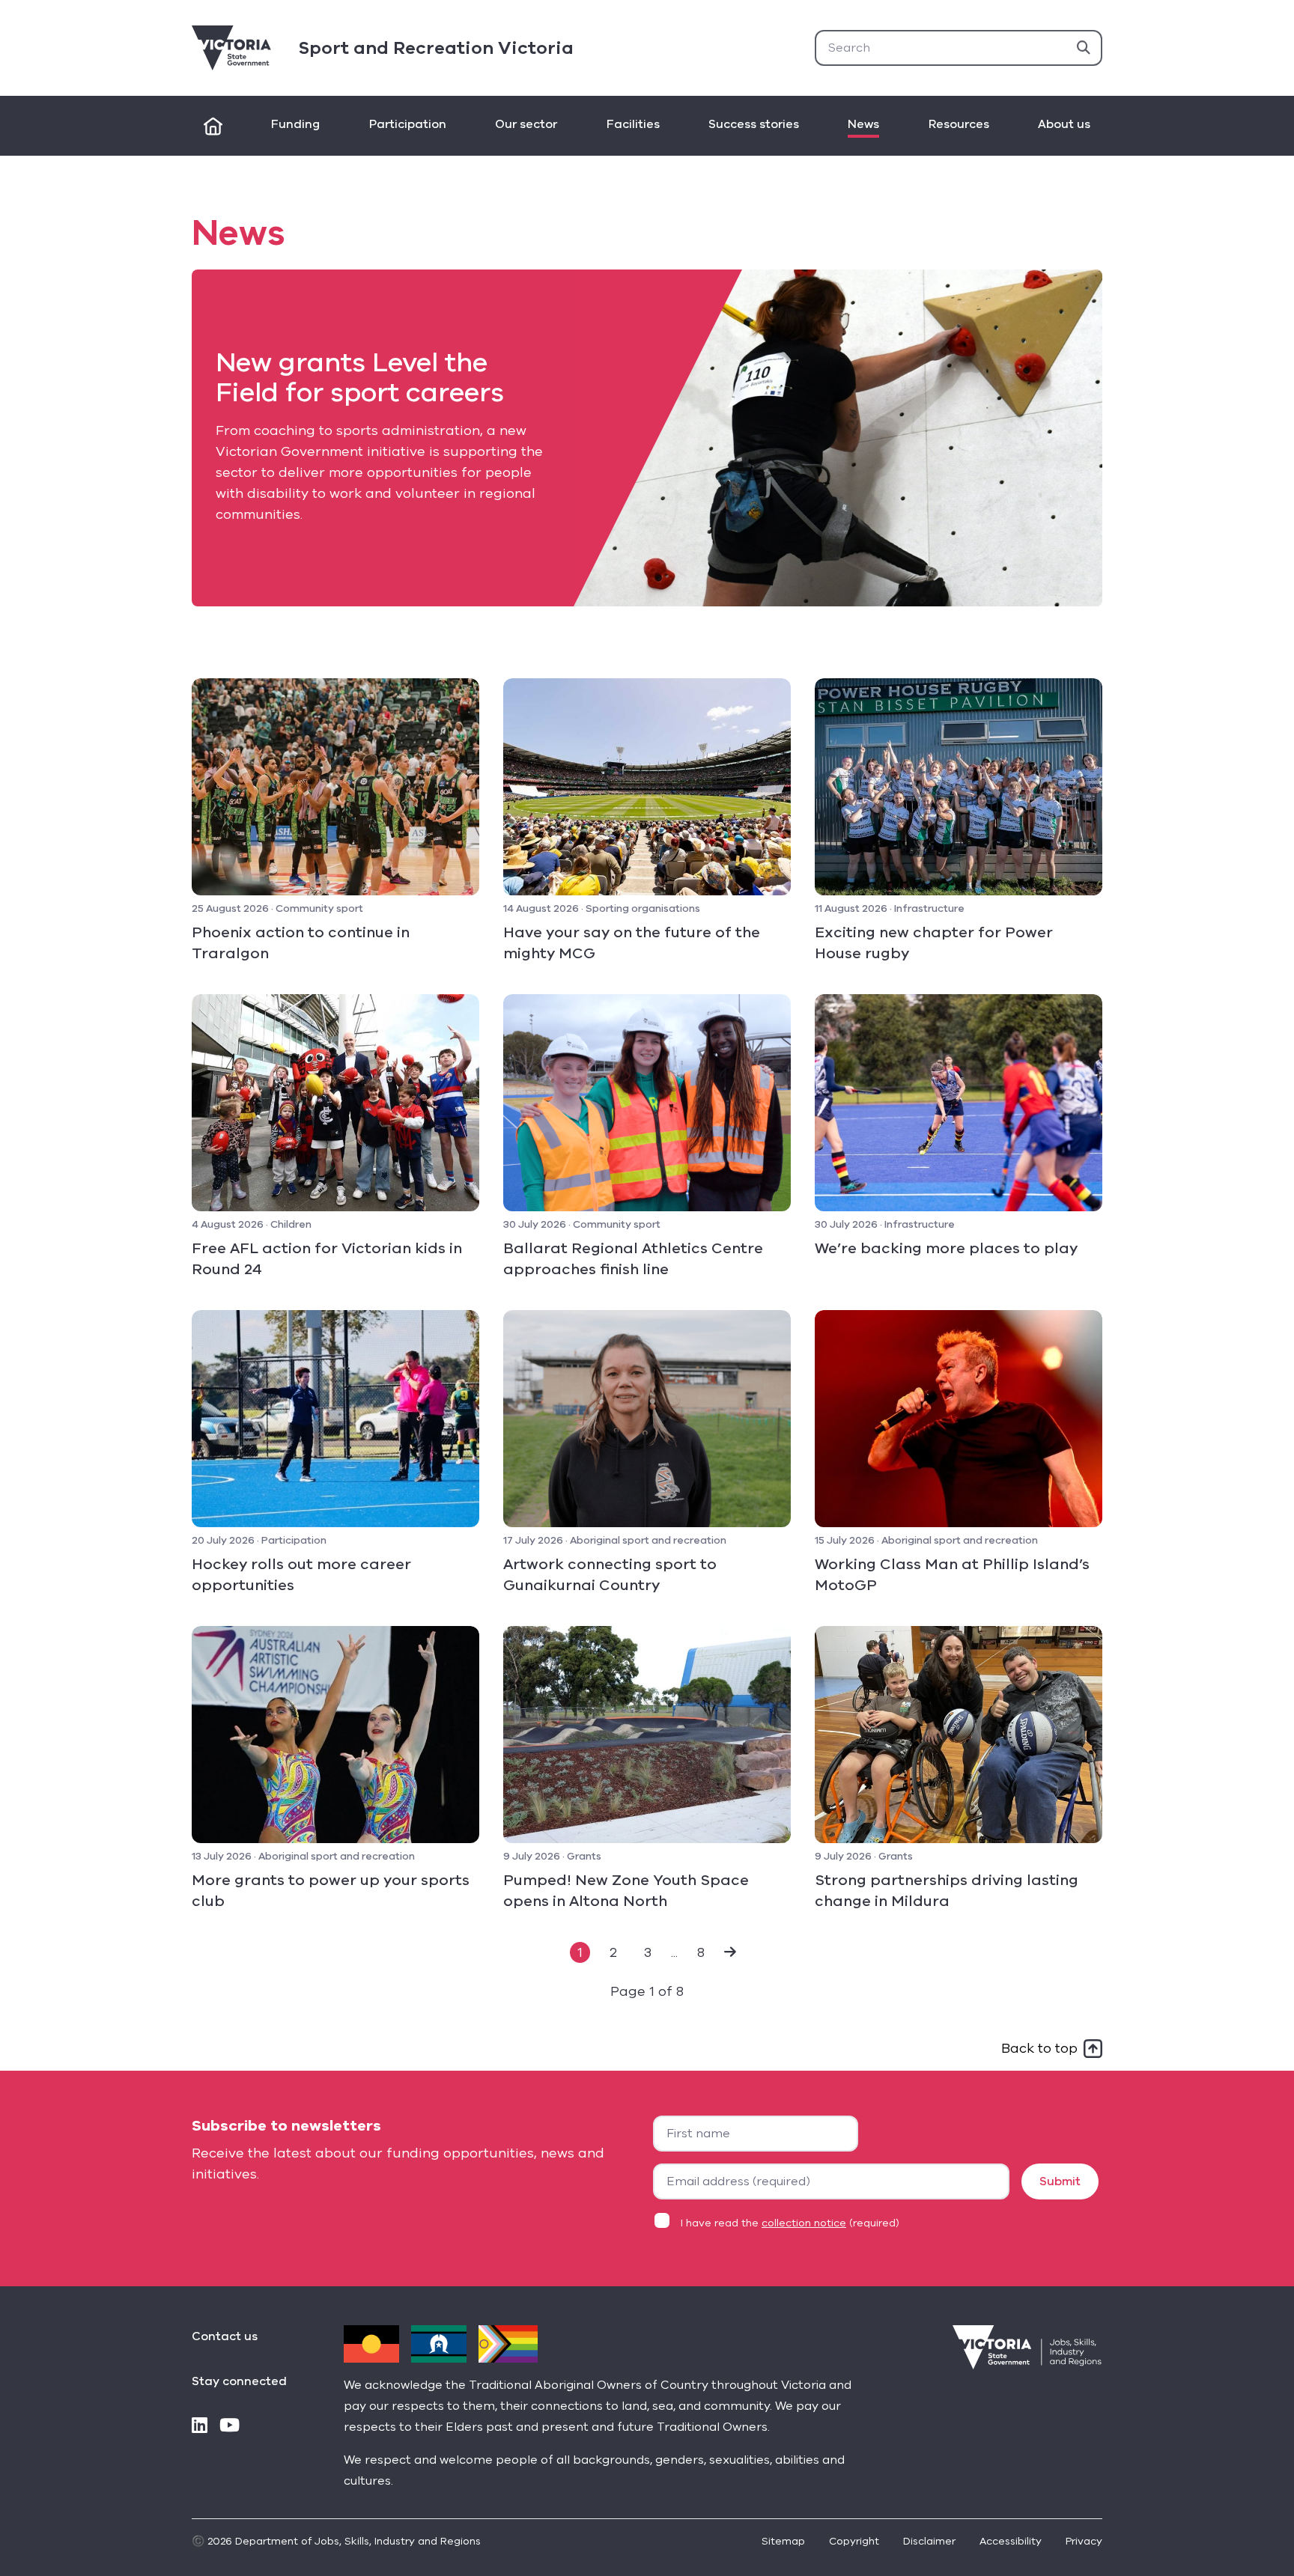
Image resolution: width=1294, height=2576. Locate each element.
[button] (730, 1952)
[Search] (1084, 48)
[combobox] (959, 48)
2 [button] (613, 1952)
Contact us (225, 2336)
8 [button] (701, 1952)
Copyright (854, 2541)
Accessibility (1011, 2541)
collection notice (804, 2223)
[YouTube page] (230, 2427)
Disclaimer (929, 2541)
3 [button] (648, 1952)
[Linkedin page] (200, 2427)
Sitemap (783, 2541)
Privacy (1084, 2541)
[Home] (213, 126)
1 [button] (580, 1952)
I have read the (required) (790, 2223)
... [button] (674, 1952)
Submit (1060, 2181)
